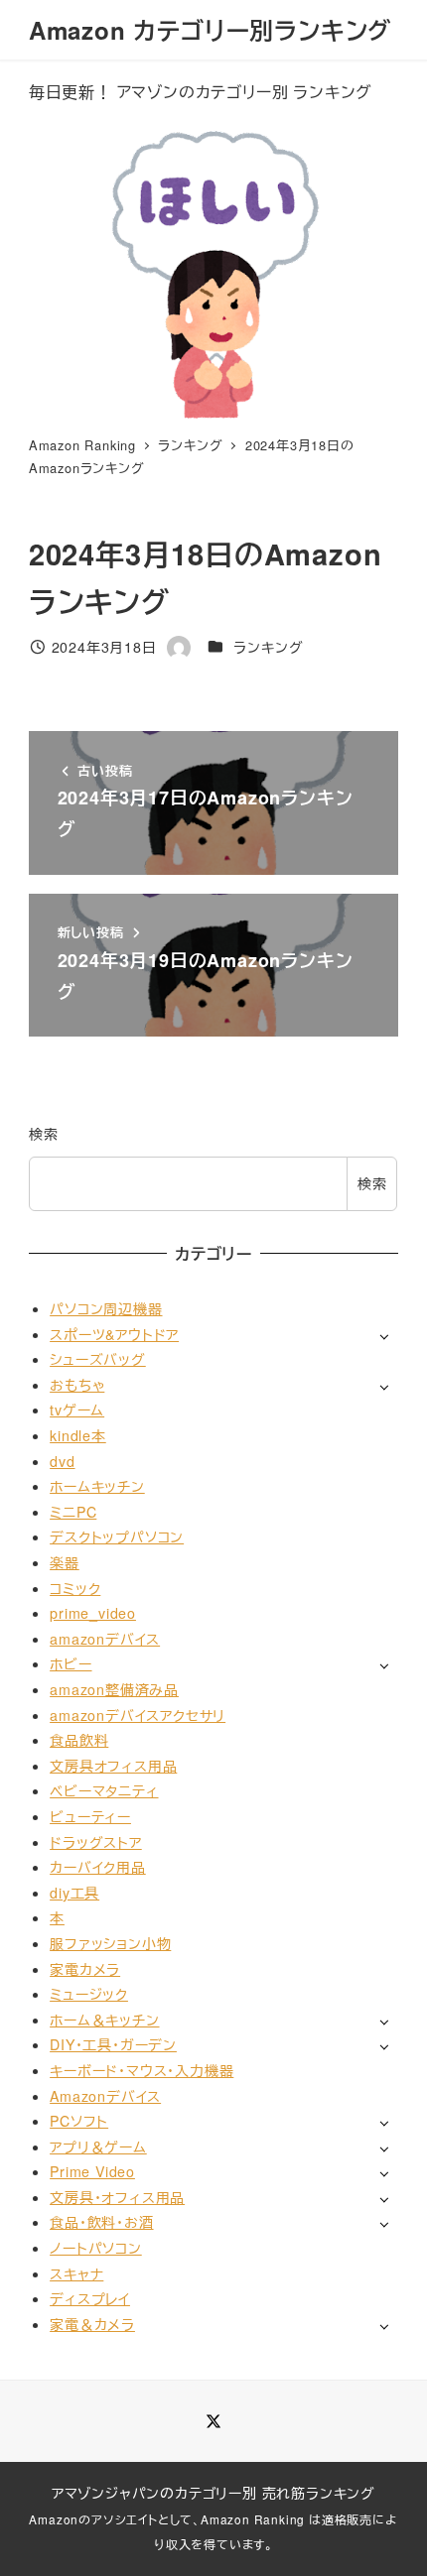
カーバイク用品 (98, 1867)
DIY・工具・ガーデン (113, 2044)
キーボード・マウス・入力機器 (142, 2070)
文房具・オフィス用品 (117, 2197)
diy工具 (74, 1893)
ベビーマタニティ (104, 1790)
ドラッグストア (96, 1842)
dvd (62, 1461)
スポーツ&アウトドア (114, 1334)
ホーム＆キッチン (104, 2020)
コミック (75, 1588)
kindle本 (78, 1435)
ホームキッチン (97, 1486)
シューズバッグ (98, 1359)
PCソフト (79, 2121)
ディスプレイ (90, 2298)
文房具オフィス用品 (113, 1766)
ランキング (268, 647)
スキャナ (76, 2273)
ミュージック (89, 1994)
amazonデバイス (105, 1639)
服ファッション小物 (110, 1943)
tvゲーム (77, 1410)
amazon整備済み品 (114, 1689)
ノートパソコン (96, 2248)
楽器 (65, 1562)
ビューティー (90, 1816)
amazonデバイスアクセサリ (138, 1715)
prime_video (93, 1613)
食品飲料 (79, 1740)
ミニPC (73, 1512)
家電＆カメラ (92, 2324)
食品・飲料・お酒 (101, 2222)
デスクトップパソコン (117, 1536)
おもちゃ (77, 1385)
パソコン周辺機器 (106, 1308)
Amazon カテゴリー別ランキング (210, 30)
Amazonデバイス (105, 2096)
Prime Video (92, 2171)
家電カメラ (85, 1969)
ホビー (71, 1663)
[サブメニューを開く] (384, 1336)
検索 (44, 1134)
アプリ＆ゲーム (98, 2147)
